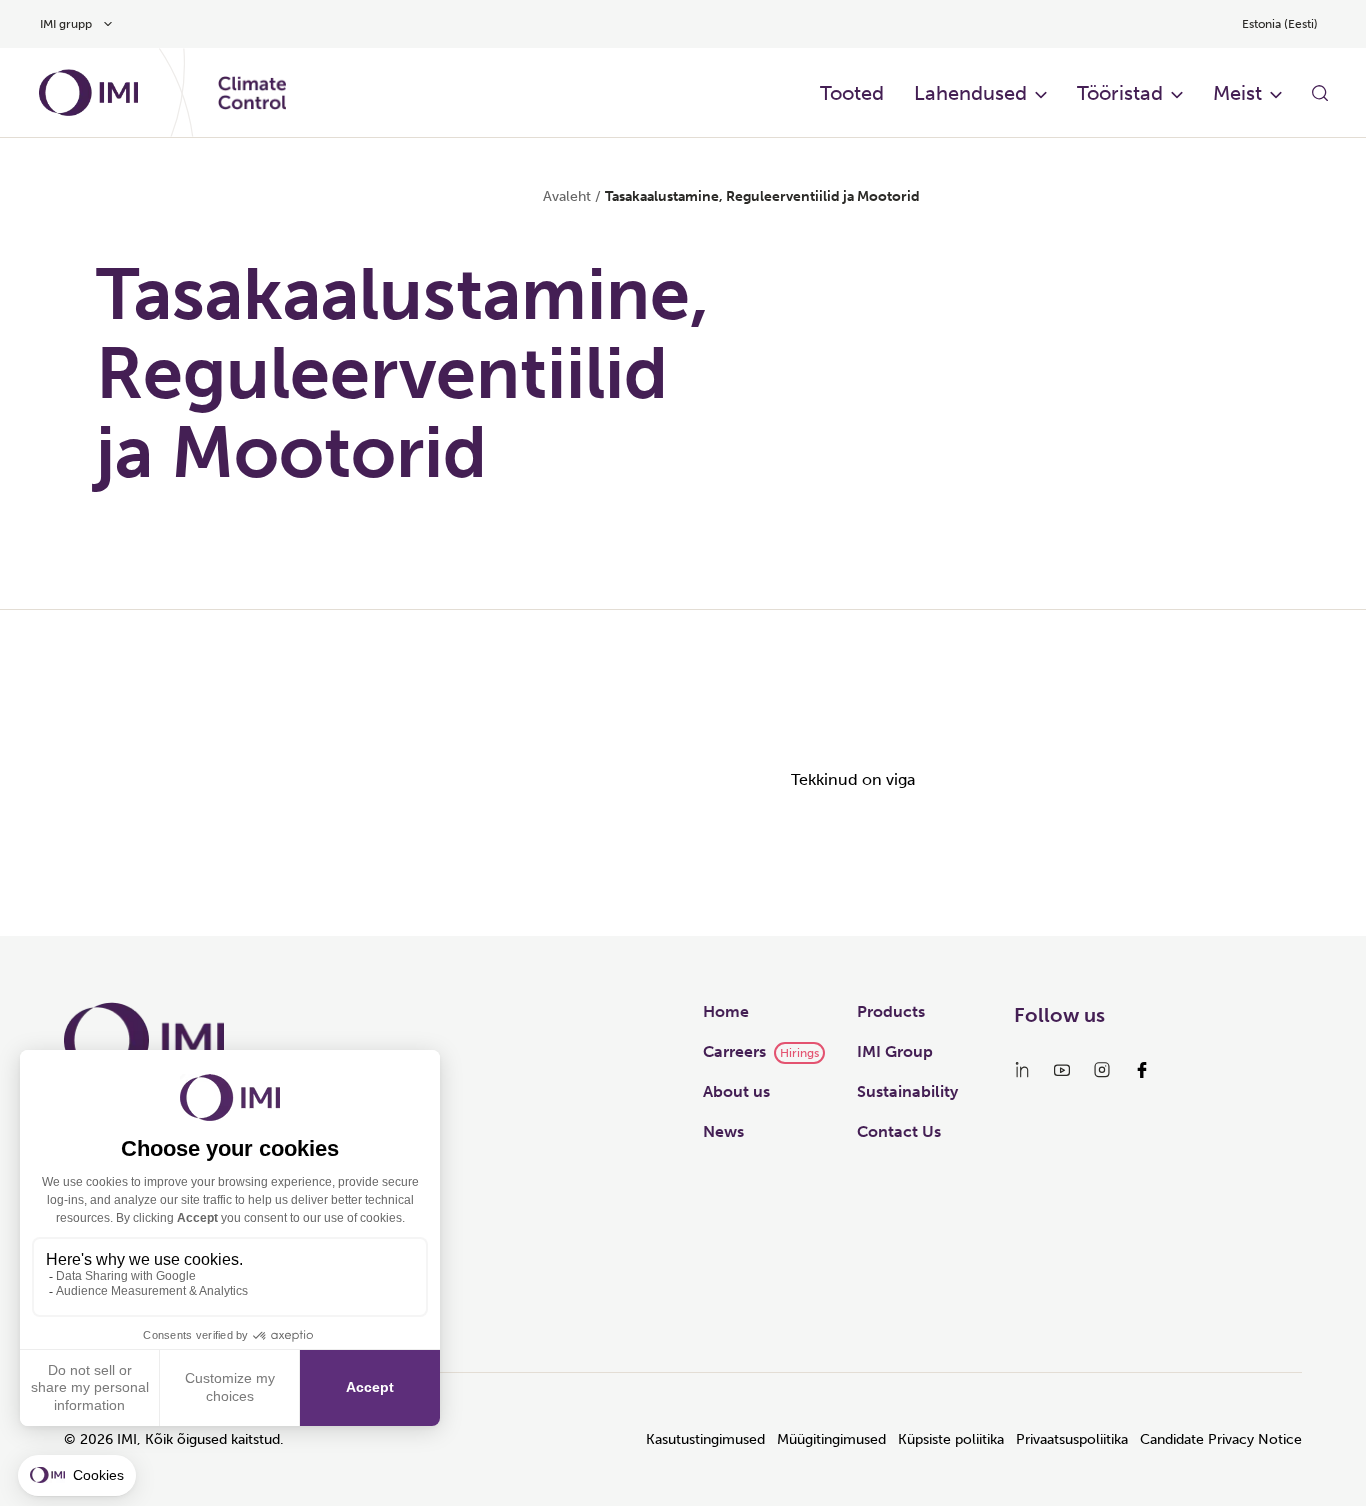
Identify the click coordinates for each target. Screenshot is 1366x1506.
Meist (1237, 93)
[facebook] (1142, 1070)
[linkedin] (1022, 1070)
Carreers (734, 1051)
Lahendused (970, 93)
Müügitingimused (831, 1439)
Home (726, 1011)
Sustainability (907, 1091)
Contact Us (899, 1131)
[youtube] (1062, 1070)
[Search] (1320, 93)
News (723, 1131)
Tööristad (1120, 93)
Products (891, 1011)
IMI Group (895, 1051)
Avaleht (567, 196)
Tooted (852, 93)
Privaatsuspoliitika (1072, 1439)
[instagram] (1102, 1070)
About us (736, 1091)
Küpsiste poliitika (951, 1439)
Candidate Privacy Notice (1221, 1439)
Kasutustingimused (705, 1439)
